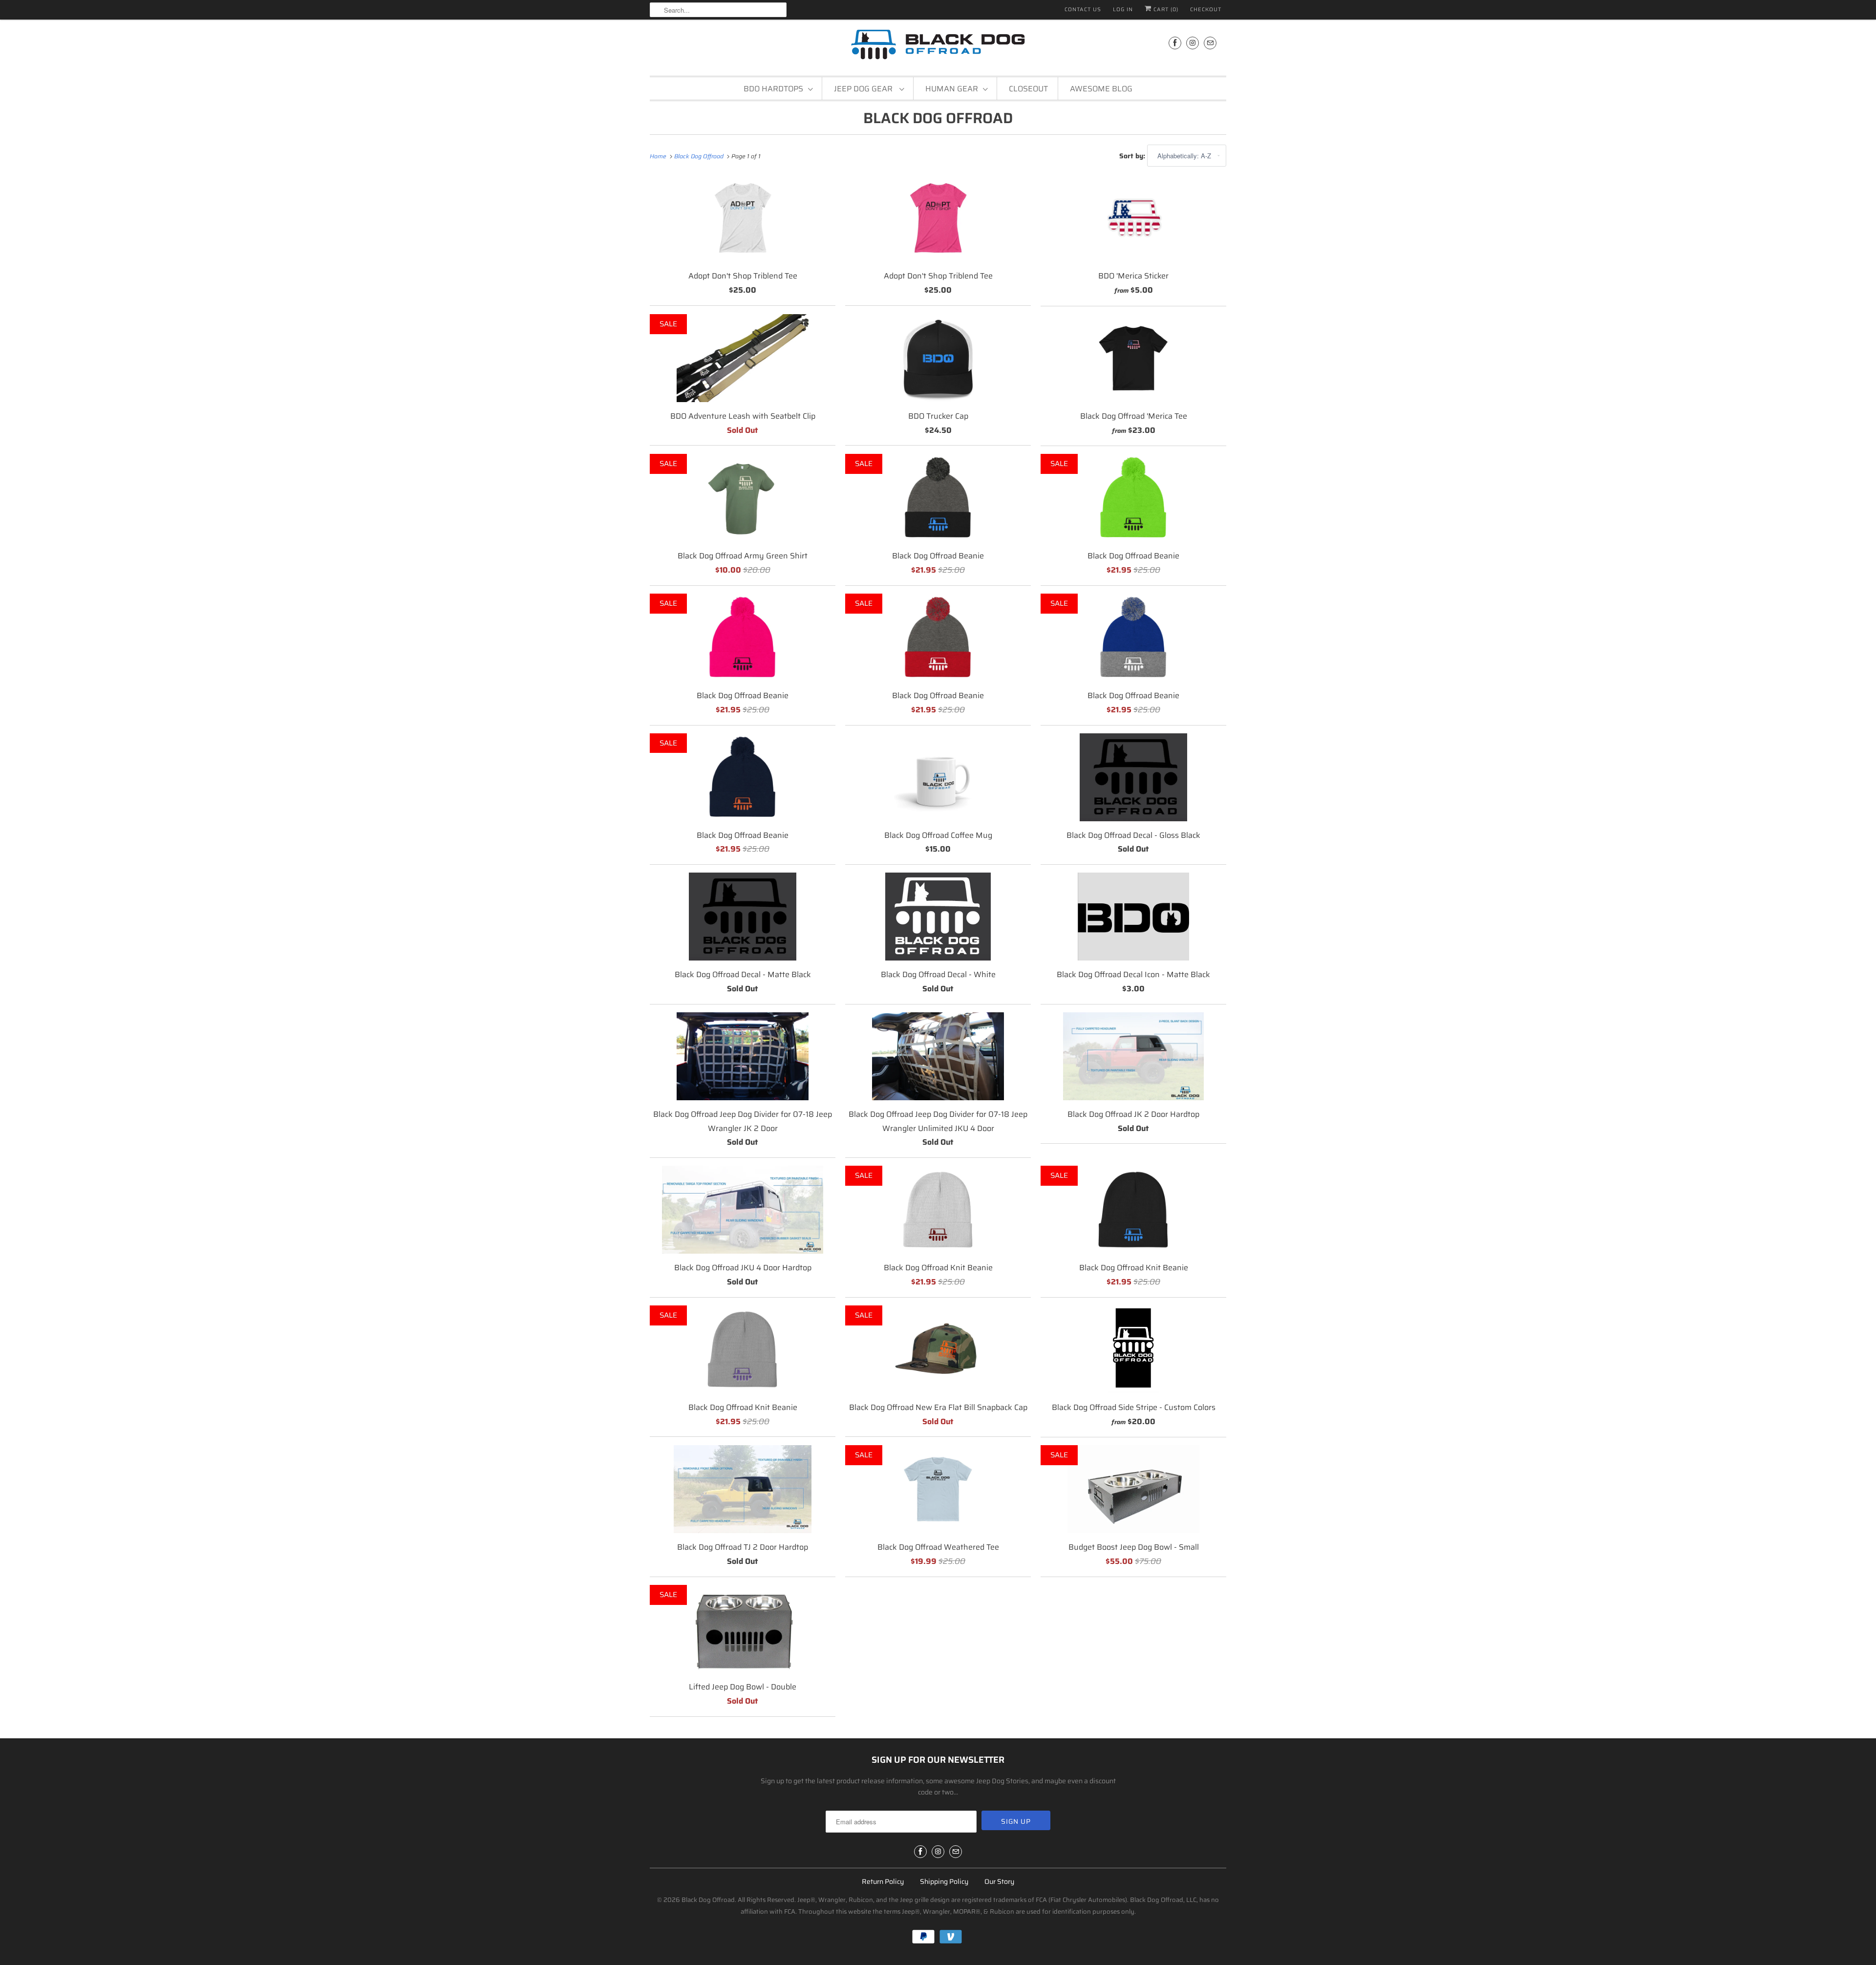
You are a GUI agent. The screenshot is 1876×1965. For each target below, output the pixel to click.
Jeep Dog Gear (864, 89)
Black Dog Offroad (938, 118)
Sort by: (1133, 156)
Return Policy (883, 1881)
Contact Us (1083, 10)
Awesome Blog (1101, 89)
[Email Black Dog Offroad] (1210, 43)
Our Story (999, 1881)
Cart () (1165, 10)
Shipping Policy (944, 1881)
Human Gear (952, 89)
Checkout (1206, 10)
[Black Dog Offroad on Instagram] (1193, 43)
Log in (1123, 10)
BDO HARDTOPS (773, 89)
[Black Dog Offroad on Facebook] (1175, 43)
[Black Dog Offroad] (938, 46)
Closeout (1028, 89)
